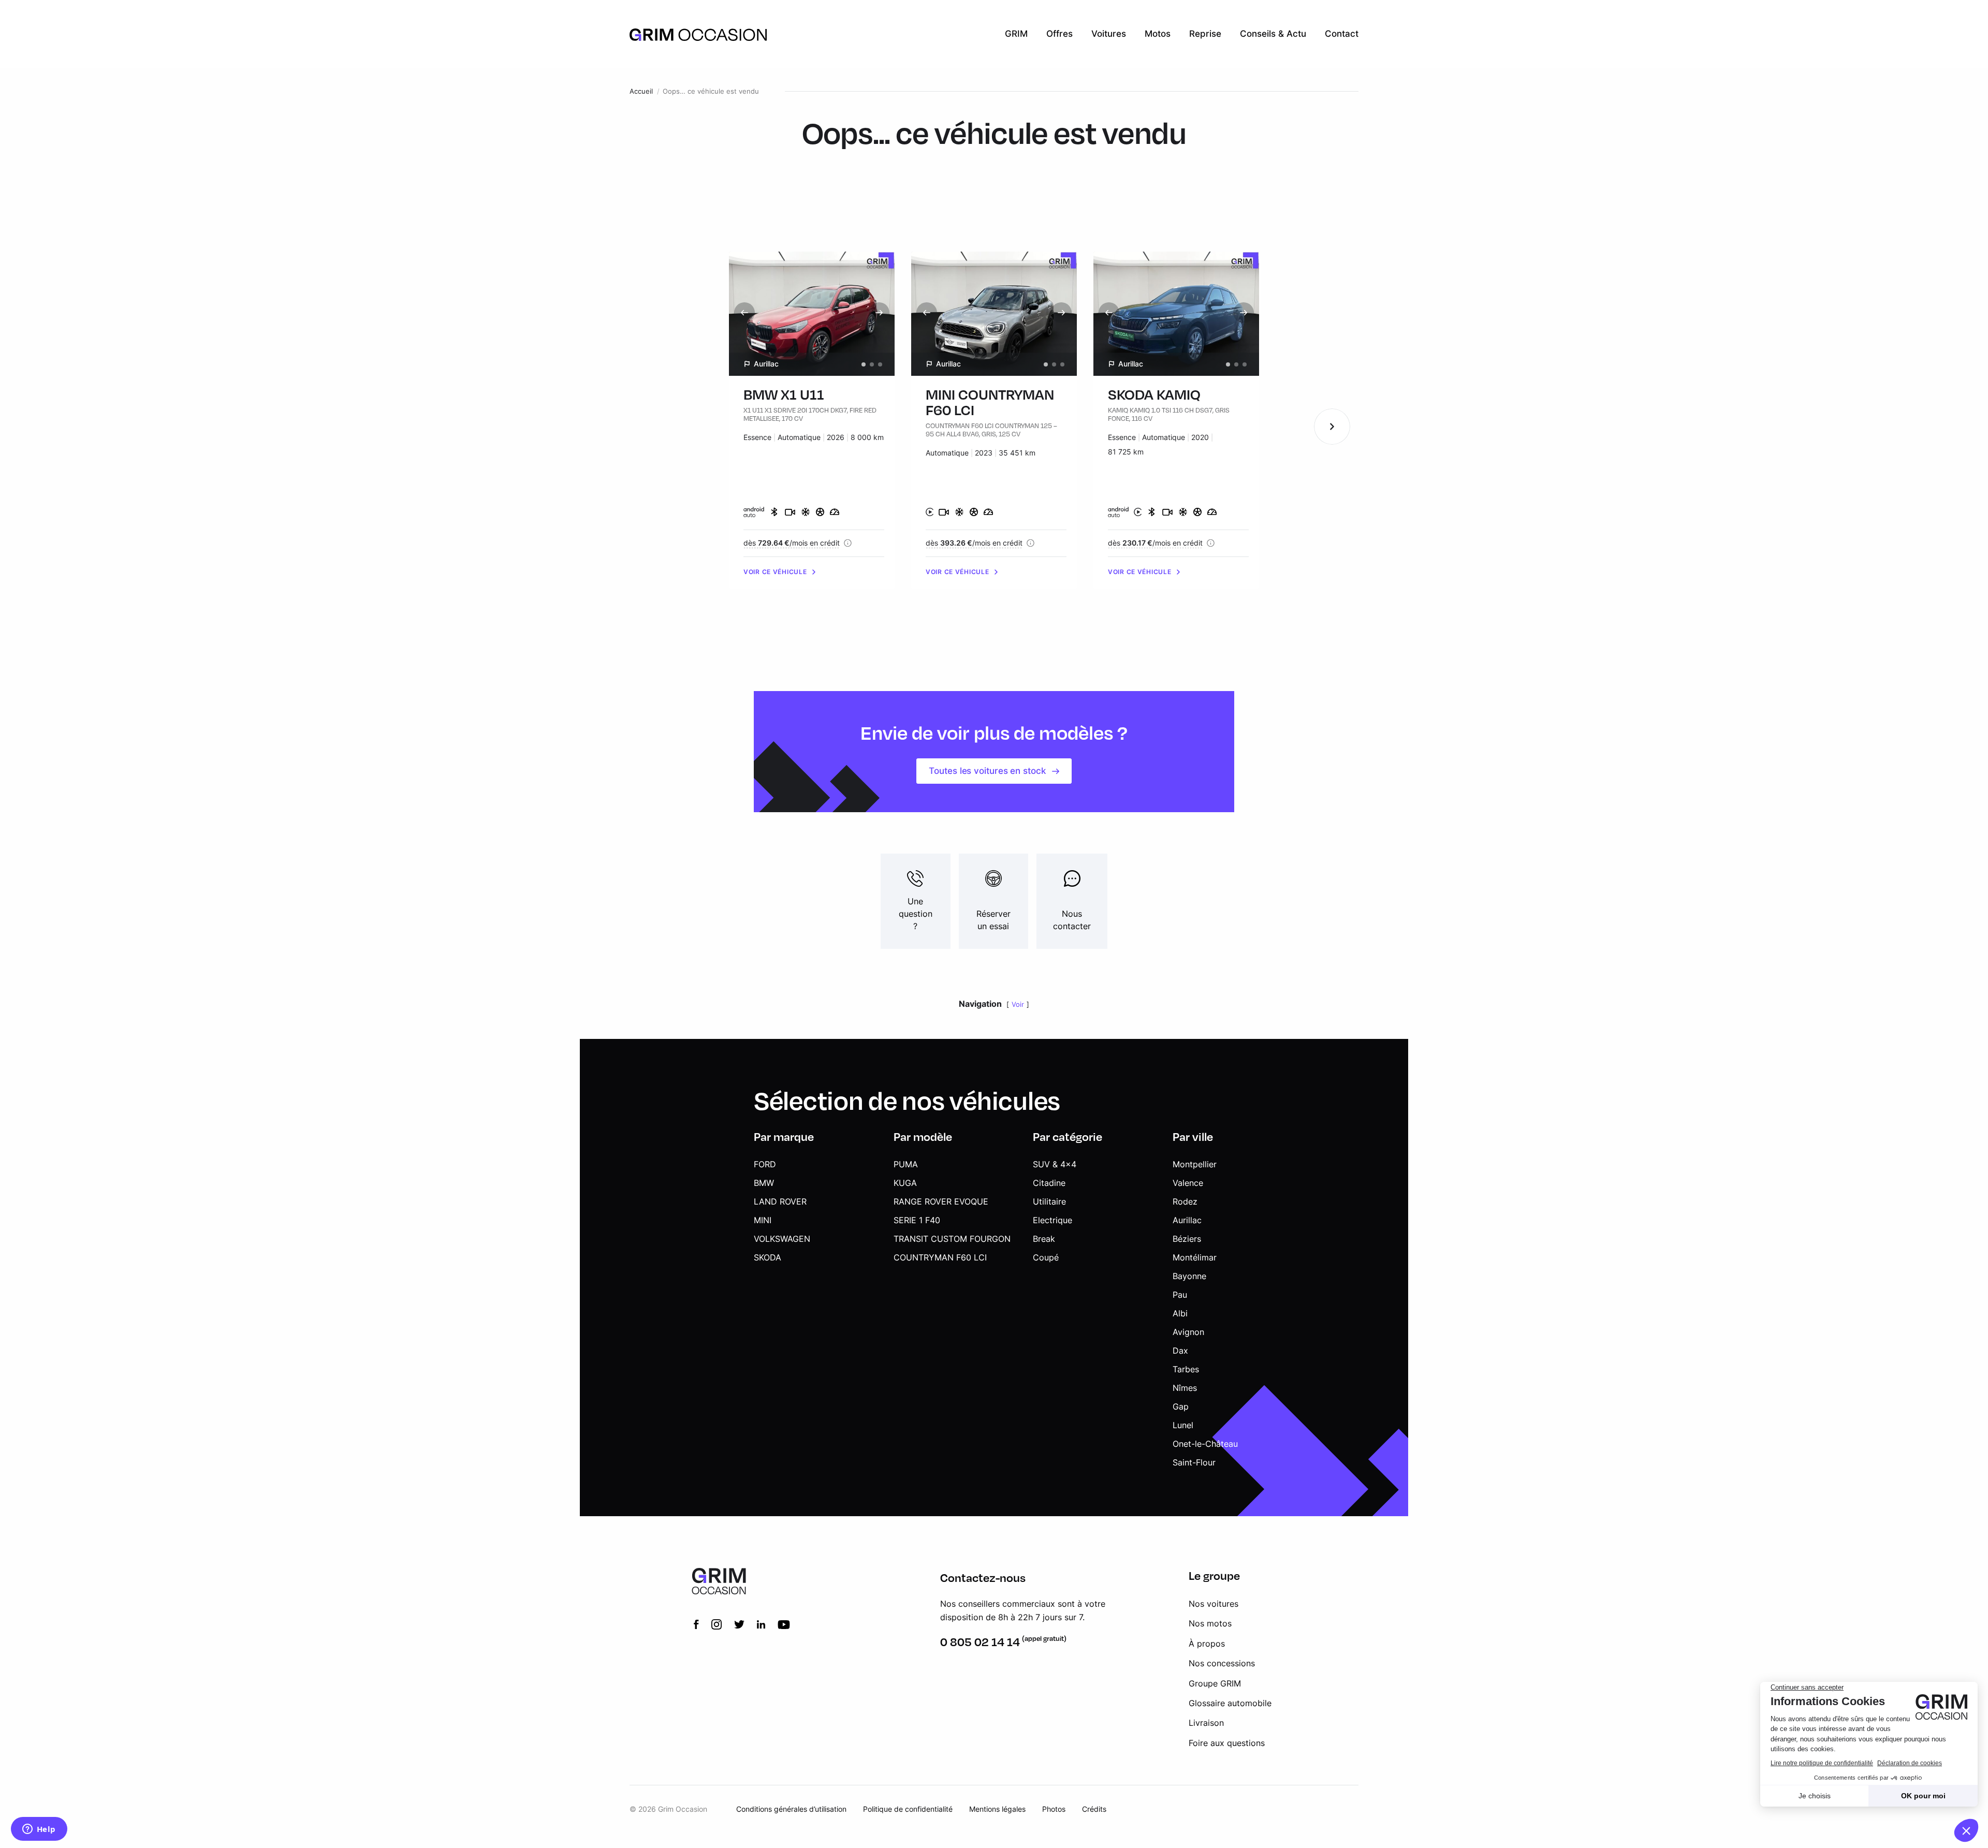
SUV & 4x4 (1055, 1164)
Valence (1188, 1183)
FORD (765, 1164)
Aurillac (1187, 1220)
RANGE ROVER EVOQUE (941, 1201)
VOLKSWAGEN (782, 1239)
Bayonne (1189, 1276)
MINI (763, 1220)
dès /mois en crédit (792, 543)
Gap (1181, 1406)
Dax (1180, 1351)
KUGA (905, 1183)
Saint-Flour (1194, 1462)
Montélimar (1195, 1257)
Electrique (1053, 1220)
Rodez (1185, 1201)
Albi (1180, 1313)
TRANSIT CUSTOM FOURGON (952, 1239)
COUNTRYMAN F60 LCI (940, 1257)
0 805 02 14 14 (980, 1642)
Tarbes (1186, 1369)
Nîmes (1185, 1388)
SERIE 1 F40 (917, 1220)
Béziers (1187, 1239)
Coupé (1046, 1257)
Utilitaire (1049, 1201)
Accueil (641, 91)
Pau (1180, 1295)
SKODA (768, 1257)
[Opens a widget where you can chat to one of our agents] (39, 1830)
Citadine (1049, 1183)
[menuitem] (1016, 34)
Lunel (1183, 1425)
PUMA (906, 1164)
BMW (764, 1183)
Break (1044, 1239)
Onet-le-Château (1205, 1444)
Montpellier (1195, 1164)
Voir (1018, 1004)
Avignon (1188, 1332)
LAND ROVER (780, 1201)
